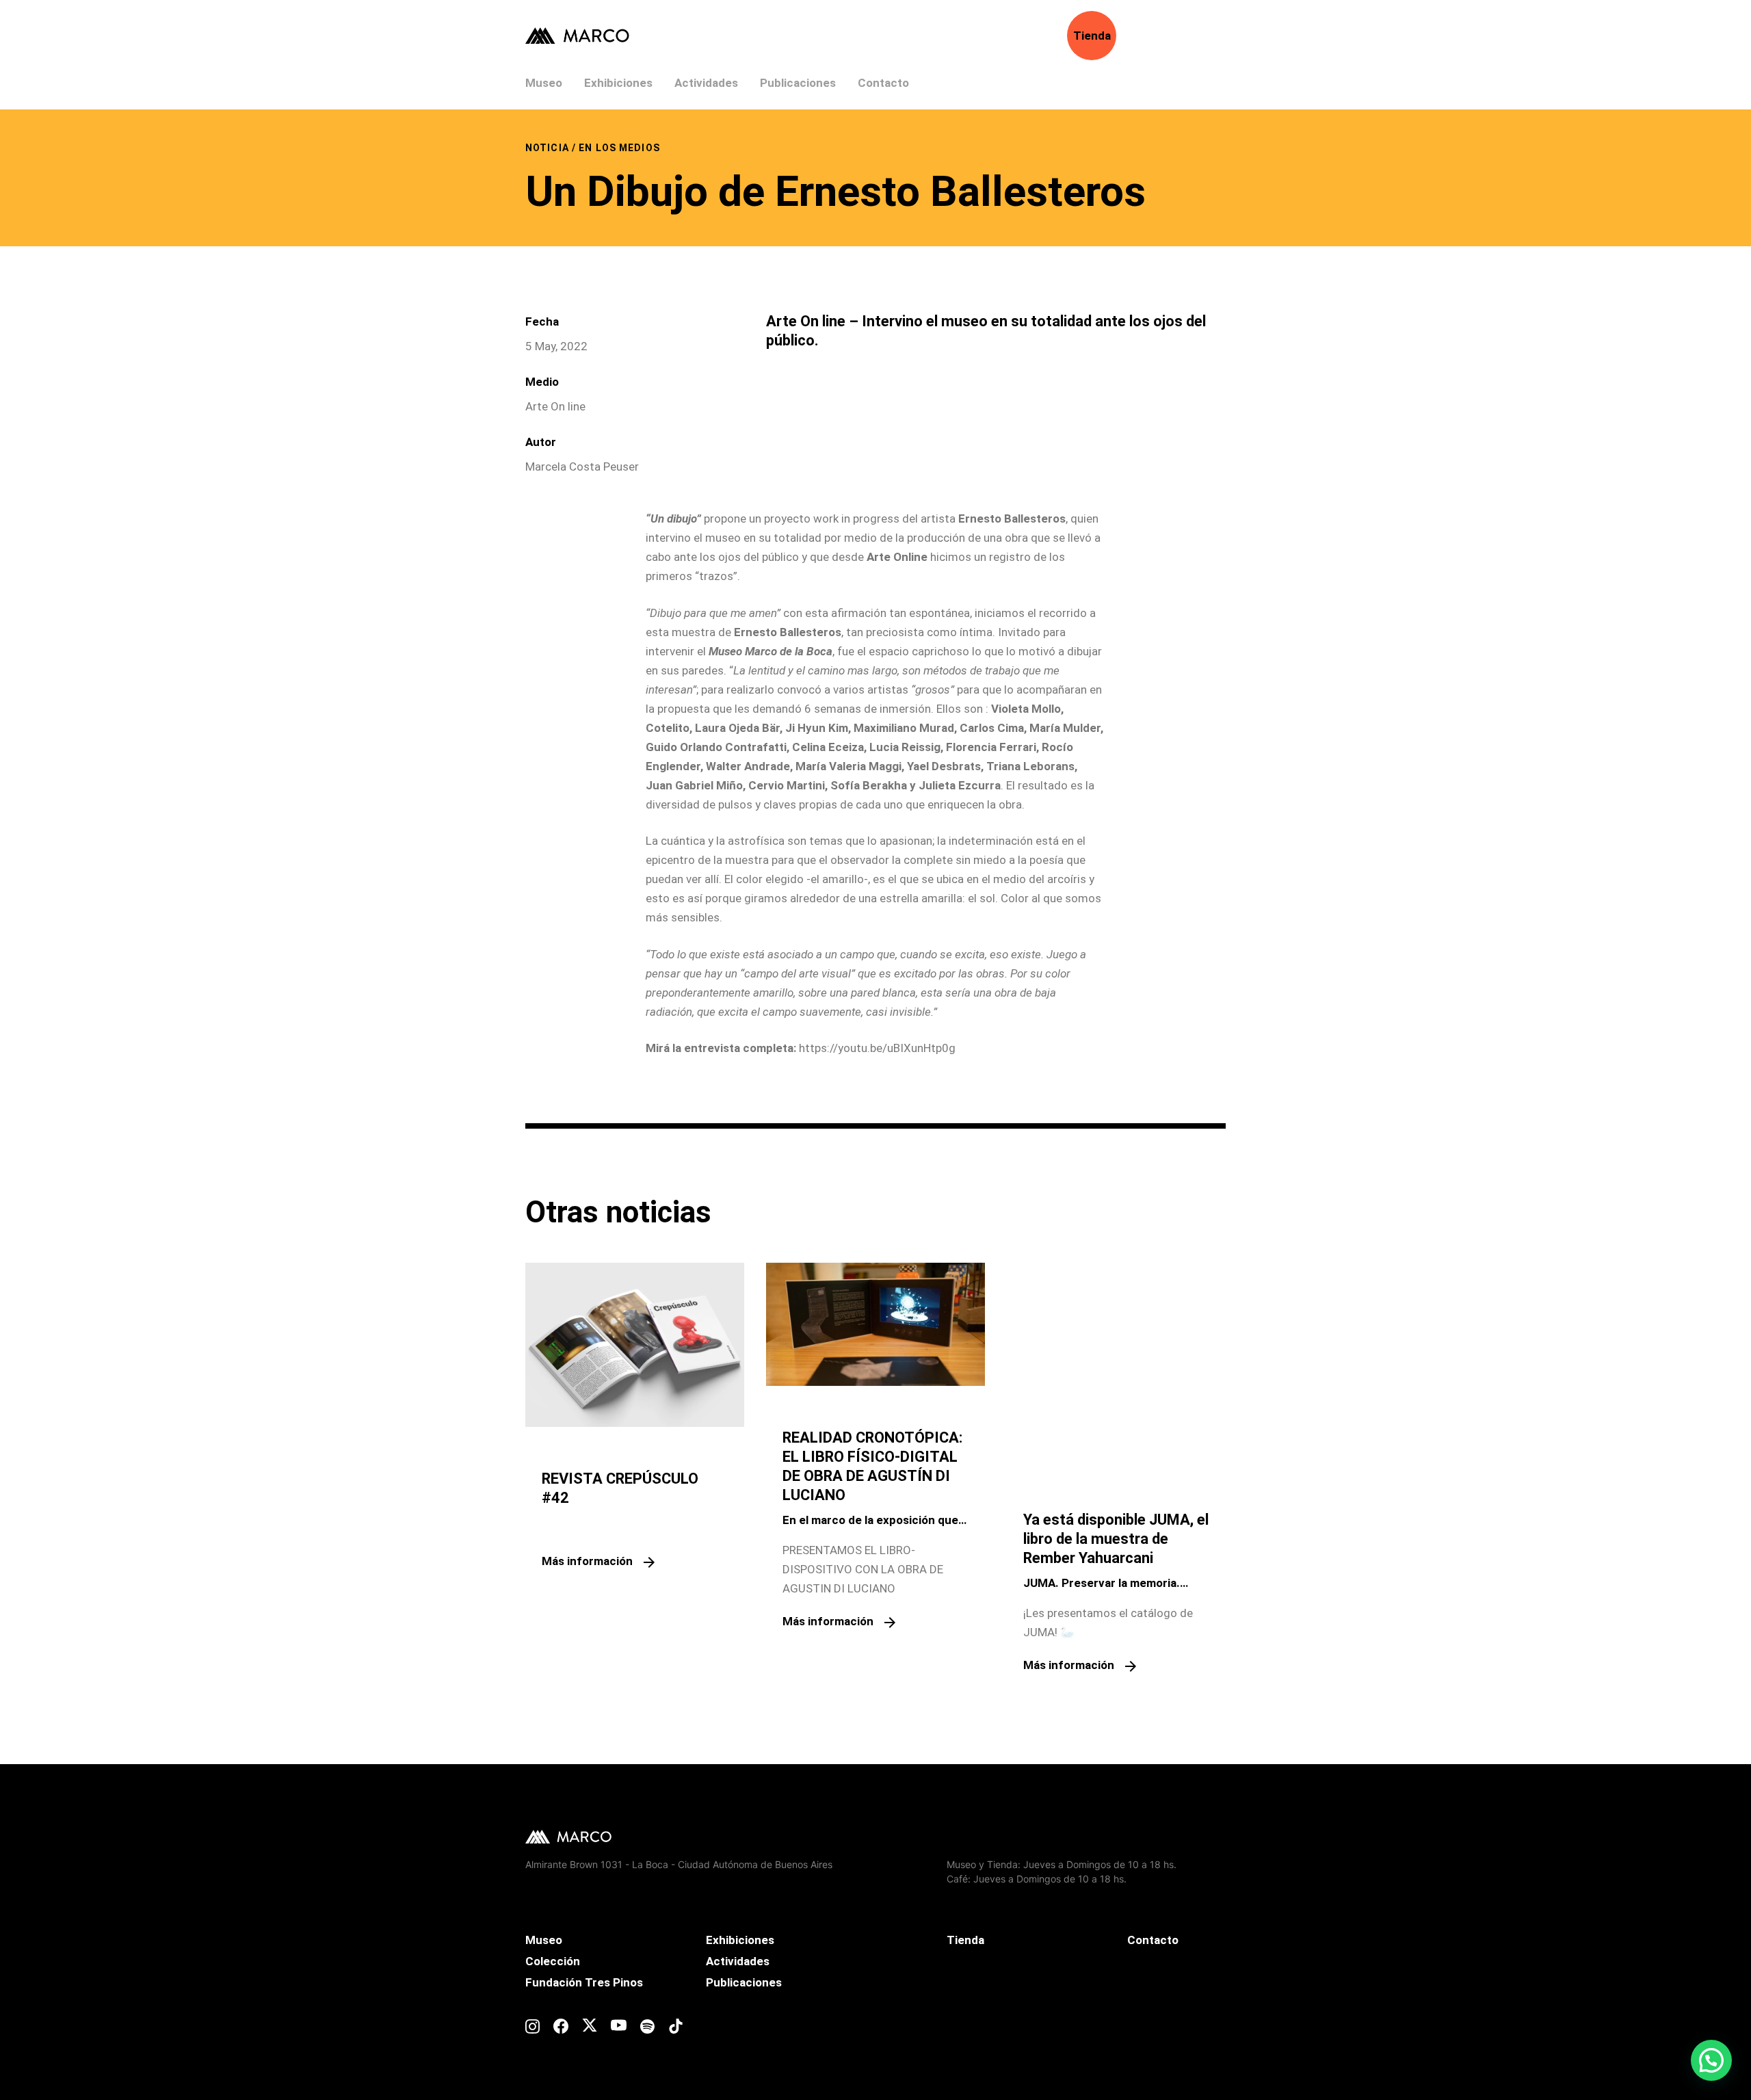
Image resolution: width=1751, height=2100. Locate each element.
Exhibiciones (618, 83)
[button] (1711, 2060)
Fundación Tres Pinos (584, 1982)
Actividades (706, 83)
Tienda (1092, 36)
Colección (553, 1961)
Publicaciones (798, 83)
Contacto (883, 83)
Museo (544, 83)
